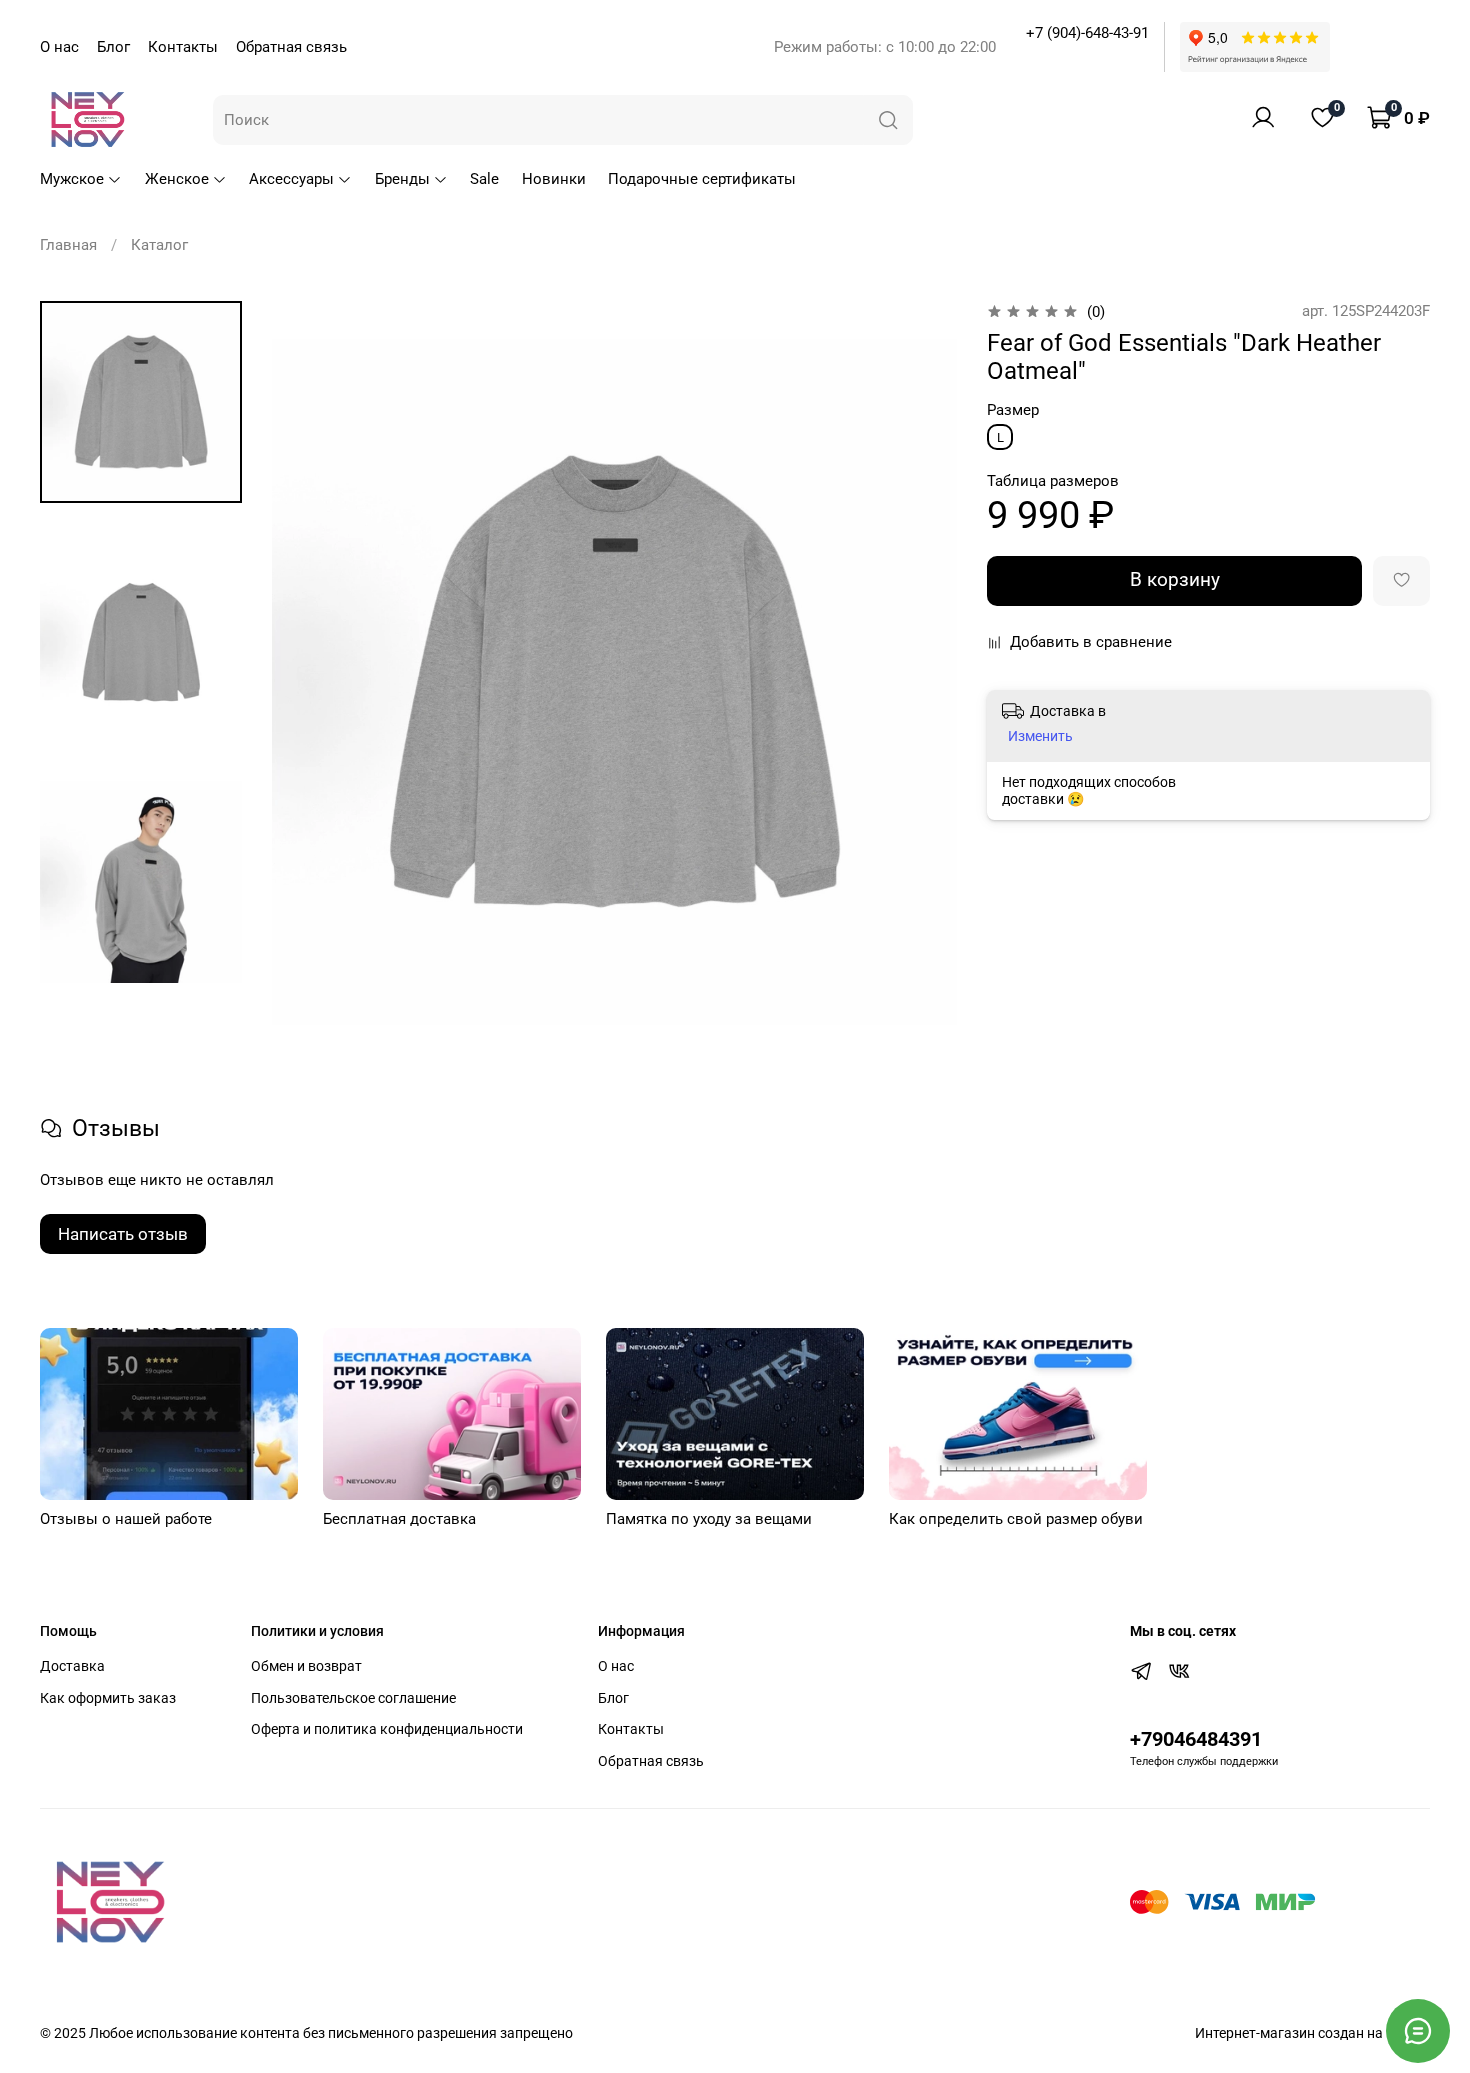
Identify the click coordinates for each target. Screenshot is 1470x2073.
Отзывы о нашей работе (126, 1519)
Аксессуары (291, 179)
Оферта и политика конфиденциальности (387, 1729)
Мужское (72, 179)
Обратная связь (291, 47)
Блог (113, 47)
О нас (59, 47)
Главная (68, 245)
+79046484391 (1196, 1739)
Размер (1013, 410)
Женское (177, 179)
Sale (484, 179)
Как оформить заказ (108, 1698)
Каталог (159, 245)
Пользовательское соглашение (353, 1698)
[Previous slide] (309, 682)
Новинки (554, 179)
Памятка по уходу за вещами (709, 1519)
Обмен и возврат (306, 1666)
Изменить (1040, 736)
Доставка (72, 1666)
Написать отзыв (123, 1234)
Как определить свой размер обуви (1016, 1519)
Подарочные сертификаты (702, 179)
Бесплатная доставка (399, 1519)
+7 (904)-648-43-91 (1087, 33)
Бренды (402, 179)
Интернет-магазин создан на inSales (1312, 2033)
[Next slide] (919, 682)
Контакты (183, 47)
